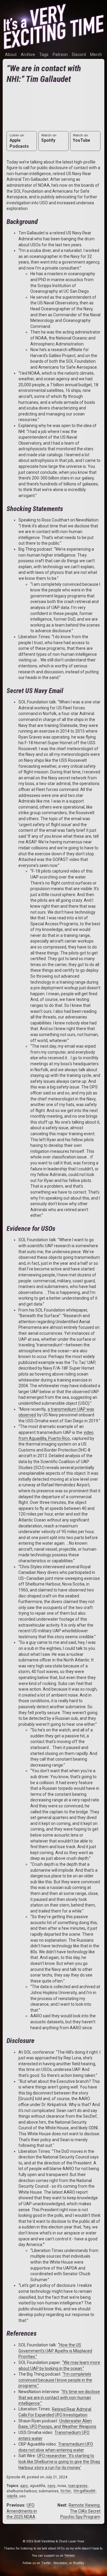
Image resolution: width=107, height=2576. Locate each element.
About (11, 54)
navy (51, 2486)
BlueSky (79, 2563)
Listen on (19, 141)
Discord (79, 54)
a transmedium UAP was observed (56, 1412)
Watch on (49, 138)
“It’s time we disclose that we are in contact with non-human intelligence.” (59, 2397)
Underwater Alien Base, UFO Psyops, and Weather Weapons (57, 2424)
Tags (44, 54)
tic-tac (66, 2491)
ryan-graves (78, 2486)
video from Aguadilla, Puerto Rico (56, 1435)
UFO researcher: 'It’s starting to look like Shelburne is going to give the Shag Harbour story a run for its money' (59, 2461)
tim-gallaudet (85, 2491)
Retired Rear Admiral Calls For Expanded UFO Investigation (55, 2412)
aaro (24, 2486)
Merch (96, 54)
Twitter (46, 2563)
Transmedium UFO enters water (54, 2435)
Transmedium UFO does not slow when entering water (56, 2447)
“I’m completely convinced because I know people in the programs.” (55, 2380)
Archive (28, 54)
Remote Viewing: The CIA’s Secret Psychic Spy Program (80, 2511)
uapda (12, 2496)
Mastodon (60, 2563)
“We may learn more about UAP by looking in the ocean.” (59, 2365)
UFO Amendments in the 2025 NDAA (22, 2511)
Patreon (60, 54)
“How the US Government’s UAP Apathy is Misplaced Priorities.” (55, 2351)
